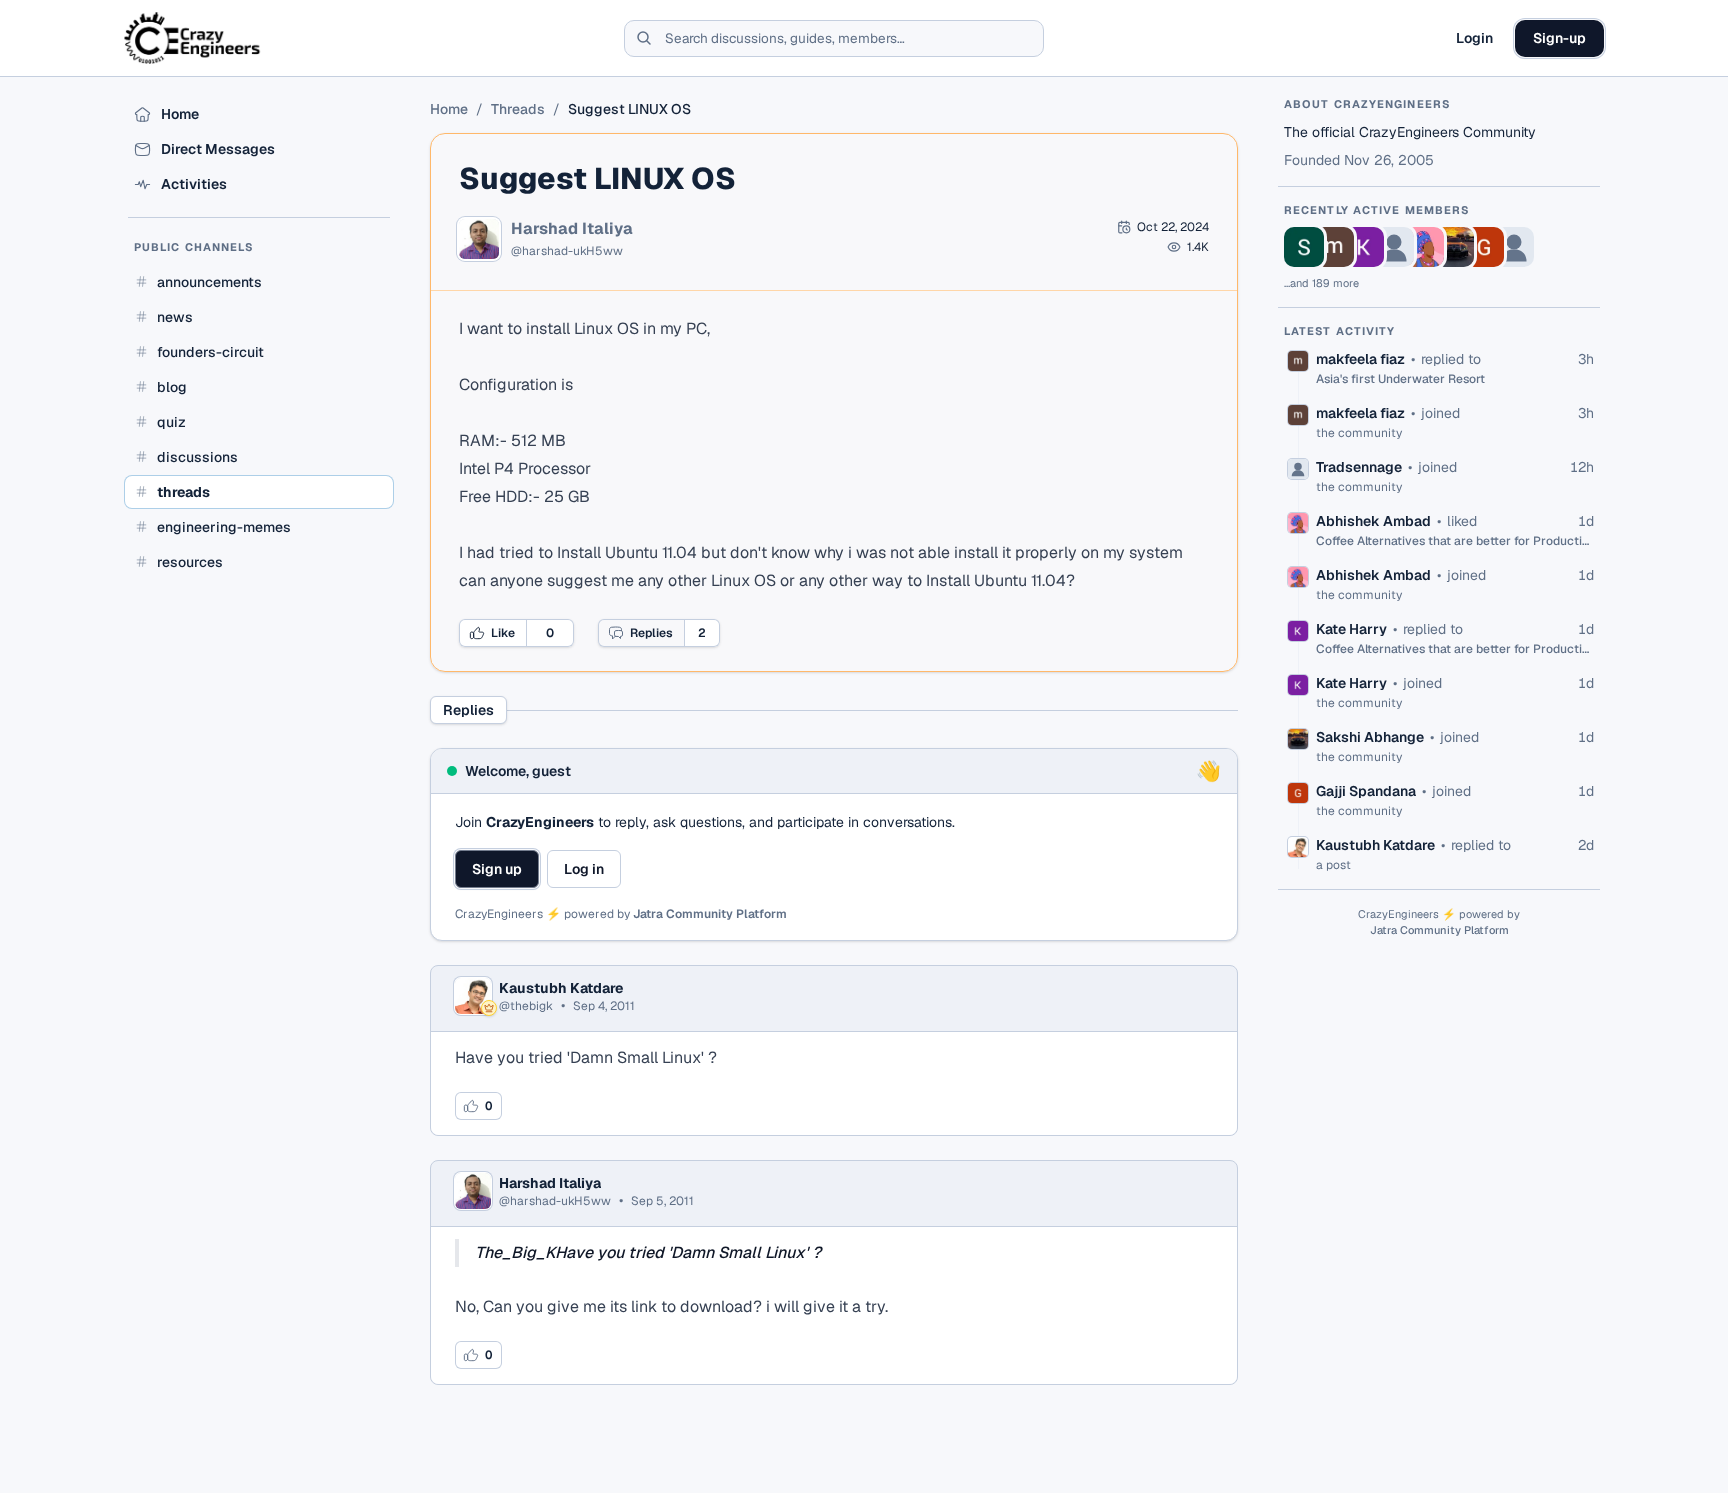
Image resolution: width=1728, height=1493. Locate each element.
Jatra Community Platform (710, 914)
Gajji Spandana (1366, 791)
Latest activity (1340, 331)
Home (449, 109)
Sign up (497, 869)
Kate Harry (1351, 629)
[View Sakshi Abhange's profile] (1454, 247)
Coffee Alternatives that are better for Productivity (1455, 541)
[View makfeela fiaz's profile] (1334, 247)
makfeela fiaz (1360, 359)
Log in (584, 869)
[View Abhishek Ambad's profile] (1424, 247)
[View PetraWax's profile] (1514, 247)
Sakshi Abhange (1370, 737)
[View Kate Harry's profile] (1364, 247)
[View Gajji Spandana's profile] (1484, 247)
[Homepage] (193, 38)
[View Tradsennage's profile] (1394, 247)
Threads (518, 109)
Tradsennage (1359, 467)
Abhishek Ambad (1373, 521)
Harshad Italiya (572, 229)
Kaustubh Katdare (561, 988)
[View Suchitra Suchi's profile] (1304, 247)
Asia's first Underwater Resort (1400, 379)
